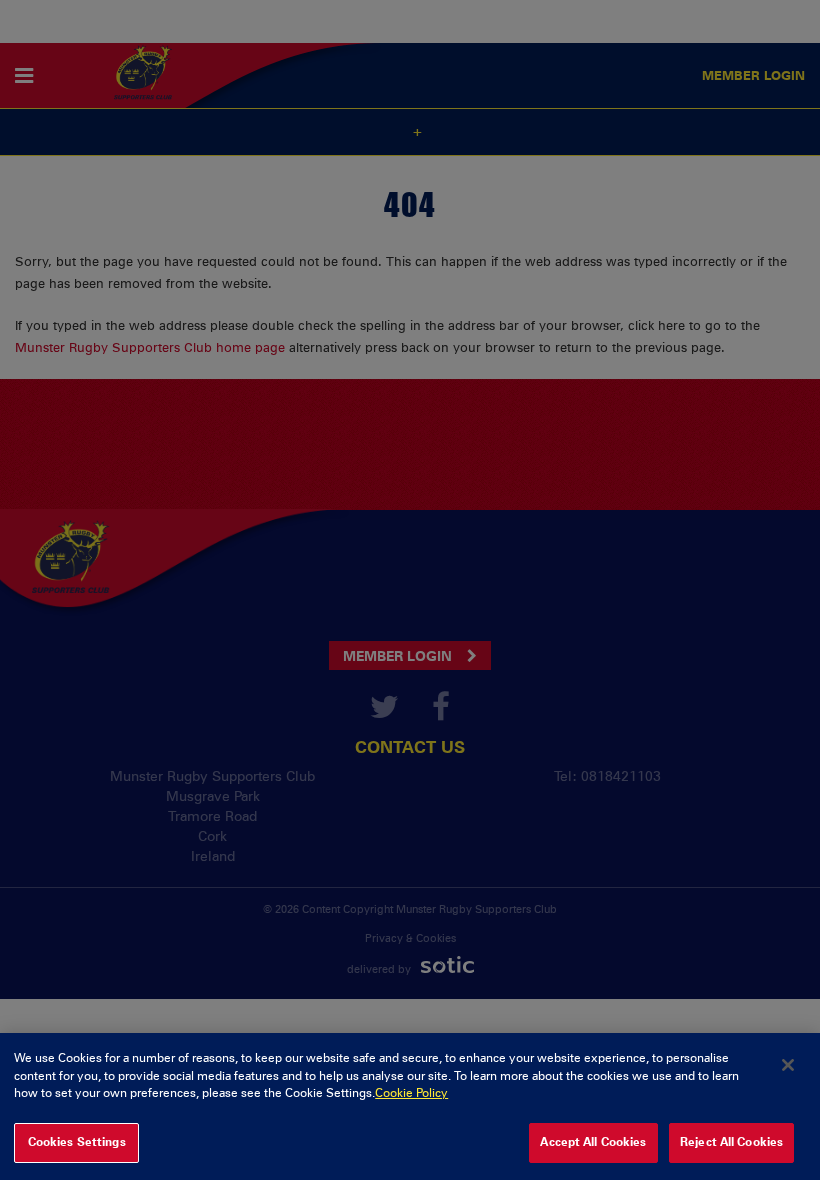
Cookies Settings (77, 1142)
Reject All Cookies (731, 1142)
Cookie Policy (411, 1093)
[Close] (788, 1065)
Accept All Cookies (593, 1142)
